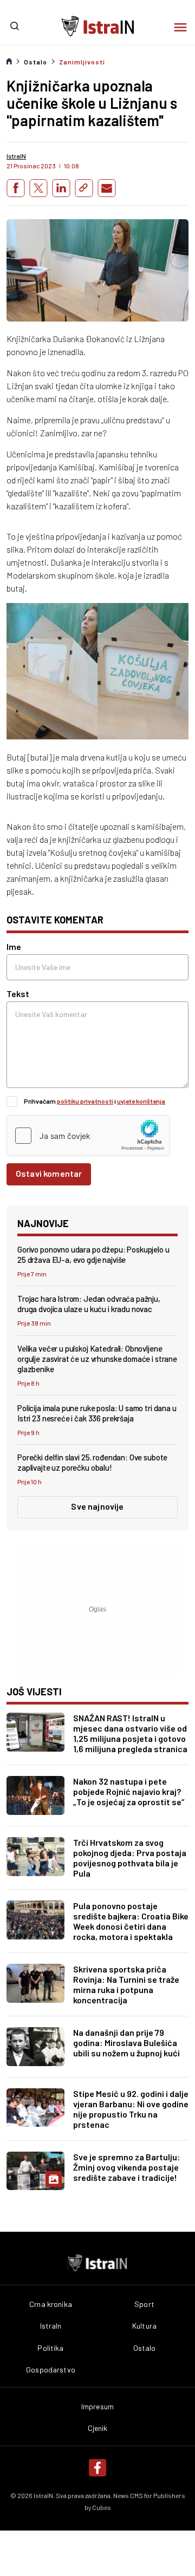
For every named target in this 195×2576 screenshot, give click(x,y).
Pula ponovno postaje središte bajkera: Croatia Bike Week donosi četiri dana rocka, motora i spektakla (131, 1921)
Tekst (18, 994)
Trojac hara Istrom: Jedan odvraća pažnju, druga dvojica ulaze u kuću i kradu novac (89, 1304)
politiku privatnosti (85, 1101)
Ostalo (35, 62)
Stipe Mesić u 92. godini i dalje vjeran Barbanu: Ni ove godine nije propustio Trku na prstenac (131, 2109)
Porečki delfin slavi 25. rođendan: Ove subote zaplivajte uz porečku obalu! (92, 1462)
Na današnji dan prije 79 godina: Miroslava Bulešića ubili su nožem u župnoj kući (126, 2043)
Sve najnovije (97, 1506)
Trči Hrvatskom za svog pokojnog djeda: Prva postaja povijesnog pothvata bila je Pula (130, 1858)
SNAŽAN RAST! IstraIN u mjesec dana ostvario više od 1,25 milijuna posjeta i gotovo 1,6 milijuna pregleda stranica (130, 1733)
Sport (144, 2304)
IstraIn (51, 2326)
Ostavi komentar (49, 1173)
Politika (50, 2348)
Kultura (144, 2326)
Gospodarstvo (51, 2370)
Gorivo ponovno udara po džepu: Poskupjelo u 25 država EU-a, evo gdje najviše (93, 1254)
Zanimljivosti (82, 62)
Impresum (97, 2407)
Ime (14, 946)
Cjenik (98, 2428)
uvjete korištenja (141, 1101)
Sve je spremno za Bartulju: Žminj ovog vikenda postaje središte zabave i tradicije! (127, 2167)
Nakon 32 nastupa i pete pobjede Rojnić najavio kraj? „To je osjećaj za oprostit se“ (129, 1791)
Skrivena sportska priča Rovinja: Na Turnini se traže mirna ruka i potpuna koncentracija (126, 1984)
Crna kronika (51, 2304)
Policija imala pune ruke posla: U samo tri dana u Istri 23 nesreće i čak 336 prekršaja (97, 1413)
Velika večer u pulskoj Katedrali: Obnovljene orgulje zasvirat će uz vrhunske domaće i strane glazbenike (97, 1359)
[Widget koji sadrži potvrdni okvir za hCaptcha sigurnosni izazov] (88, 1136)
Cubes (102, 2507)
